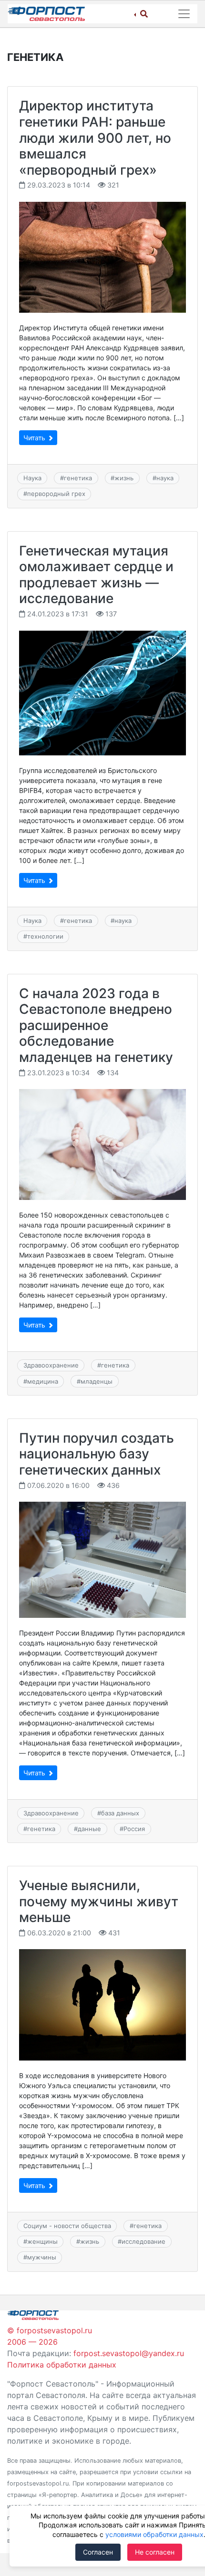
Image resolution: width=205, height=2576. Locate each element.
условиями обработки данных (154, 2534)
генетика (78, 478)
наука (165, 478)
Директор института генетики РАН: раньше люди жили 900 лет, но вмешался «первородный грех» (95, 138)
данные (89, 1829)
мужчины (42, 2257)
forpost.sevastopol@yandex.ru (129, 2353)
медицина (43, 1381)
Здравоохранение (51, 1365)
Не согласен (155, 2552)
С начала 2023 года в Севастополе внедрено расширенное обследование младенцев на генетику (96, 1025)
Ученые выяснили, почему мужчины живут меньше (99, 1901)
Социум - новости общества (67, 2226)
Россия (134, 1829)
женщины (42, 2241)
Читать (35, 438)
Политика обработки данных (62, 2365)
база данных (120, 1813)
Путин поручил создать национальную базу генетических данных (97, 1454)
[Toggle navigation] (184, 14)
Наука (32, 478)
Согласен (98, 2552)
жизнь (124, 478)
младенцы (97, 1381)
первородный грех (56, 494)
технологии (45, 936)
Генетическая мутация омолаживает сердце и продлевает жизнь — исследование (96, 575)
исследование (143, 2241)
